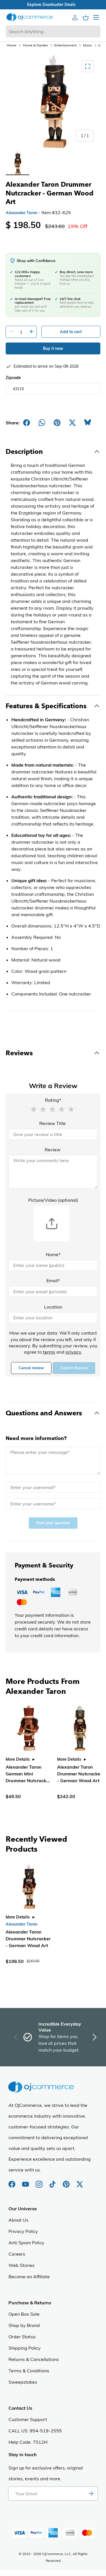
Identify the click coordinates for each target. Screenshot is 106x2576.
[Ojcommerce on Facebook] (12, 2181)
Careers (17, 2254)
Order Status (22, 2337)
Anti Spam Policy (26, 2243)
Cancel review (31, 1368)
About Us (18, 2220)
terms (49, 1352)
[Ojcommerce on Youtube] (26, 2181)
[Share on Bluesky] (88, 423)
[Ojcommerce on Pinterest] (67, 2181)
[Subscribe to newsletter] (91, 2494)
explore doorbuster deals (53, 5)
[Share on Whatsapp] (42, 423)
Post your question (53, 1523)
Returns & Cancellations (34, 2359)
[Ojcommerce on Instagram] (40, 2181)
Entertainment (65, 45)
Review (53, 1150)
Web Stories (21, 2265)
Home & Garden (35, 45)
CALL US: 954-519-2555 (35, 2431)
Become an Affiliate (29, 2277)
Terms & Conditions (29, 2371)
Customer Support (28, 2419)
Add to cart (71, 332)
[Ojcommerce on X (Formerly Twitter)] (80, 2181)
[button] (34, 1109)
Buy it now (53, 348)
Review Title (52, 1123)
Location (53, 1307)
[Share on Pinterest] (57, 423)
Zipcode (13, 378)
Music (88, 45)
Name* (53, 1254)
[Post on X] (72, 423)
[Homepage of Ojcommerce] (30, 17)
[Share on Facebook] (27, 423)
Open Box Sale (24, 2314)
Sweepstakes (23, 2382)
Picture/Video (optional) (53, 1200)
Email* (53, 1280)
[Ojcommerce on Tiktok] (53, 2181)
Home (12, 45)
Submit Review (74, 1368)
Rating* (53, 1100)
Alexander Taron (21, 213)
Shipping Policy (25, 2348)
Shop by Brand (24, 2325)
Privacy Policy (23, 2231)
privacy (73, 1352)
